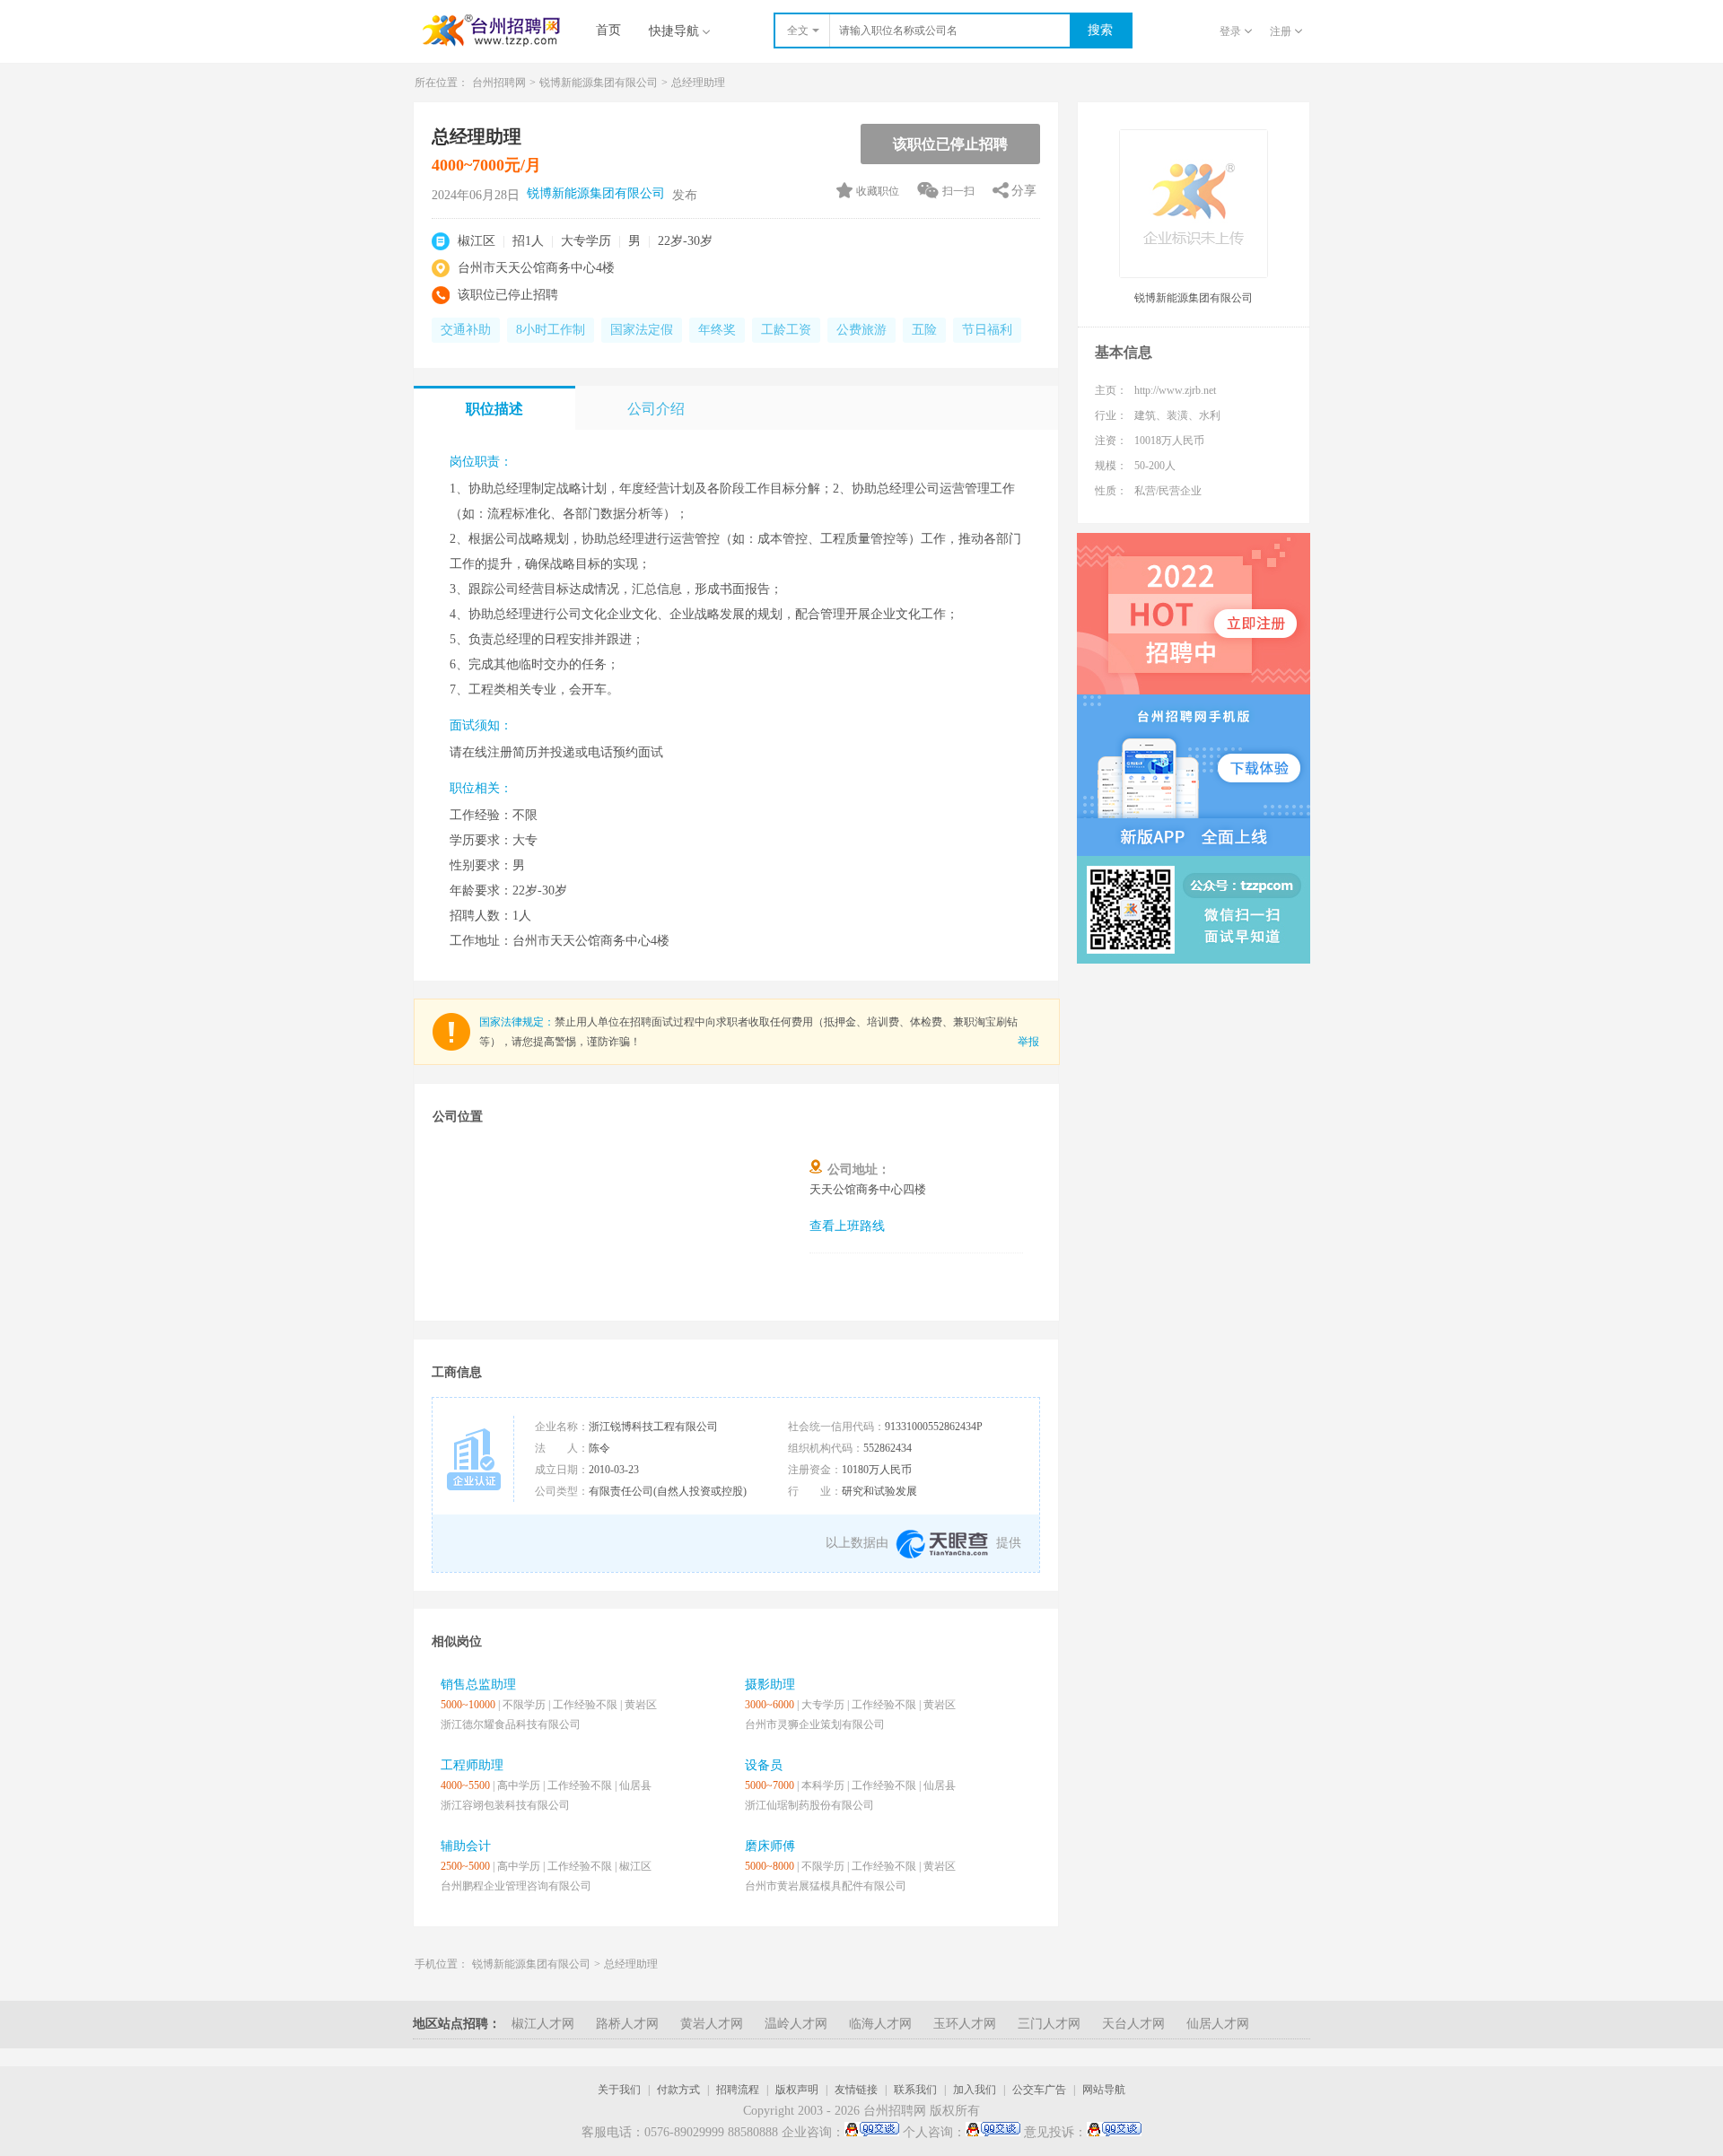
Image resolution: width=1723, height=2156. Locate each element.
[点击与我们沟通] (872, 2133)
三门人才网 (1049, 2024)
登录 (1230, 31)
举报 (1028, 1042)
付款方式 (678, 2090)
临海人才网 (880, 2024)
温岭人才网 (796, 2024)
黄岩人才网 (712, 2024)
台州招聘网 (499, 83)
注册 (1281, 31)
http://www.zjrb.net (1175, 390)
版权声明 (797, 2090)
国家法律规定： (517, 1022)
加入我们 (975, 2090)
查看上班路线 (847, 1226)
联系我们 (915, 2090)
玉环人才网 (965, 2024)
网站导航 (1104, 2090)
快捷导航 (674, 31)
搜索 (1100, 30)
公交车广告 (1039, 2090)
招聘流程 (738, 2090)
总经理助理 (631, 1964)
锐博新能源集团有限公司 (599, 83)
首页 (608, 30)
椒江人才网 (543, 2024)
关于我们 (619, 2090)
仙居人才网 (1218, 2024)
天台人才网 (1133, 2024)
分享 (1024, 191)
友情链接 (856, 2090)
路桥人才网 (627, 2024)
